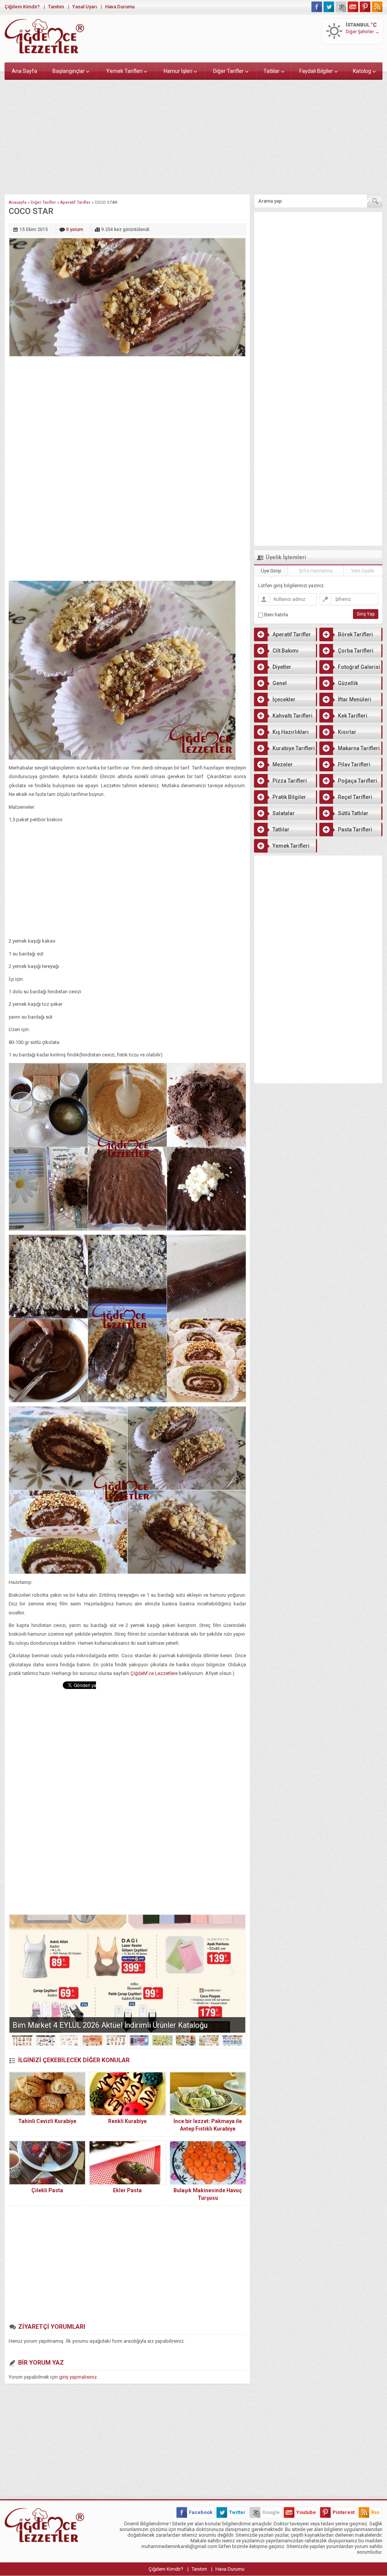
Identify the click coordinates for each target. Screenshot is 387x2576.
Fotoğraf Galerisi (359, 667)
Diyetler (282, 667)
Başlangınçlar (69, 71)
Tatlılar (272, 71)
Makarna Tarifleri (359, 748)
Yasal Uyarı (84, 7)
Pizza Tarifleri (290, 781)
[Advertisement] (193, 135)
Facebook (201, 2512)
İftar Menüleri (354, 699)
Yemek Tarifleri (124, 71)
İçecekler (284, 699)
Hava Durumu (120, 7)
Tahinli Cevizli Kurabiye (47, 2121)
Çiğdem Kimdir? (22, 7)
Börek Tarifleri (355, 634)
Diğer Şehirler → (363, 32)
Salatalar (284, 813)
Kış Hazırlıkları (291, 732)
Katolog (362, 71)
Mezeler (283, 765)
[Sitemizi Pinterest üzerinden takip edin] (365, 7)
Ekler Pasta (127, 2190)
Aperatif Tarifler (75, 202)
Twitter (237, 2512)
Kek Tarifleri (353, 716)
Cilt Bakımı (286, 651)
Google (271, 2512)
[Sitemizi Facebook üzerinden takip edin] (317, 7)
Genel (280, 683)
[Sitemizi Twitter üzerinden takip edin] (329, 7)
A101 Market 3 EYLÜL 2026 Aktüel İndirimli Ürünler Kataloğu (112, 2025)
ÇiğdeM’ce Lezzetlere (154, 1673)
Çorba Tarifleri (356, 651)
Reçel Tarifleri (355, 797)
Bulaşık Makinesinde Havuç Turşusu (208, 2194)
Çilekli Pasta (47, 2190)
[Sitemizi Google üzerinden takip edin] (341, 7)
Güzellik (348, 683)
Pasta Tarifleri (355, 830)
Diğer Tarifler (228, 71)
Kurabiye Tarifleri (294, 748)
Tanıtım (56, 7)
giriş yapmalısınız (78, 2377)
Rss (375, 2512)
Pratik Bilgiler (289, 797)
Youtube (306, 2512)
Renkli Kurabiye (127, 2121)
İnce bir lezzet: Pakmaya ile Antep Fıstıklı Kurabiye (208, 2125)
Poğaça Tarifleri (358, 781)
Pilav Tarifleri (354, 765)
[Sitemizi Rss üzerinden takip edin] (377, 7)
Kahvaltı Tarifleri (293, 716)
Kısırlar (347, 732)
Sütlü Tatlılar (353, 813)
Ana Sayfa (24, 71)
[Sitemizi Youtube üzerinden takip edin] (353, 7)
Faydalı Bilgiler (316, 71)
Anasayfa (18, 202)
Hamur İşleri (178, 71)
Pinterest (344, 2512)
